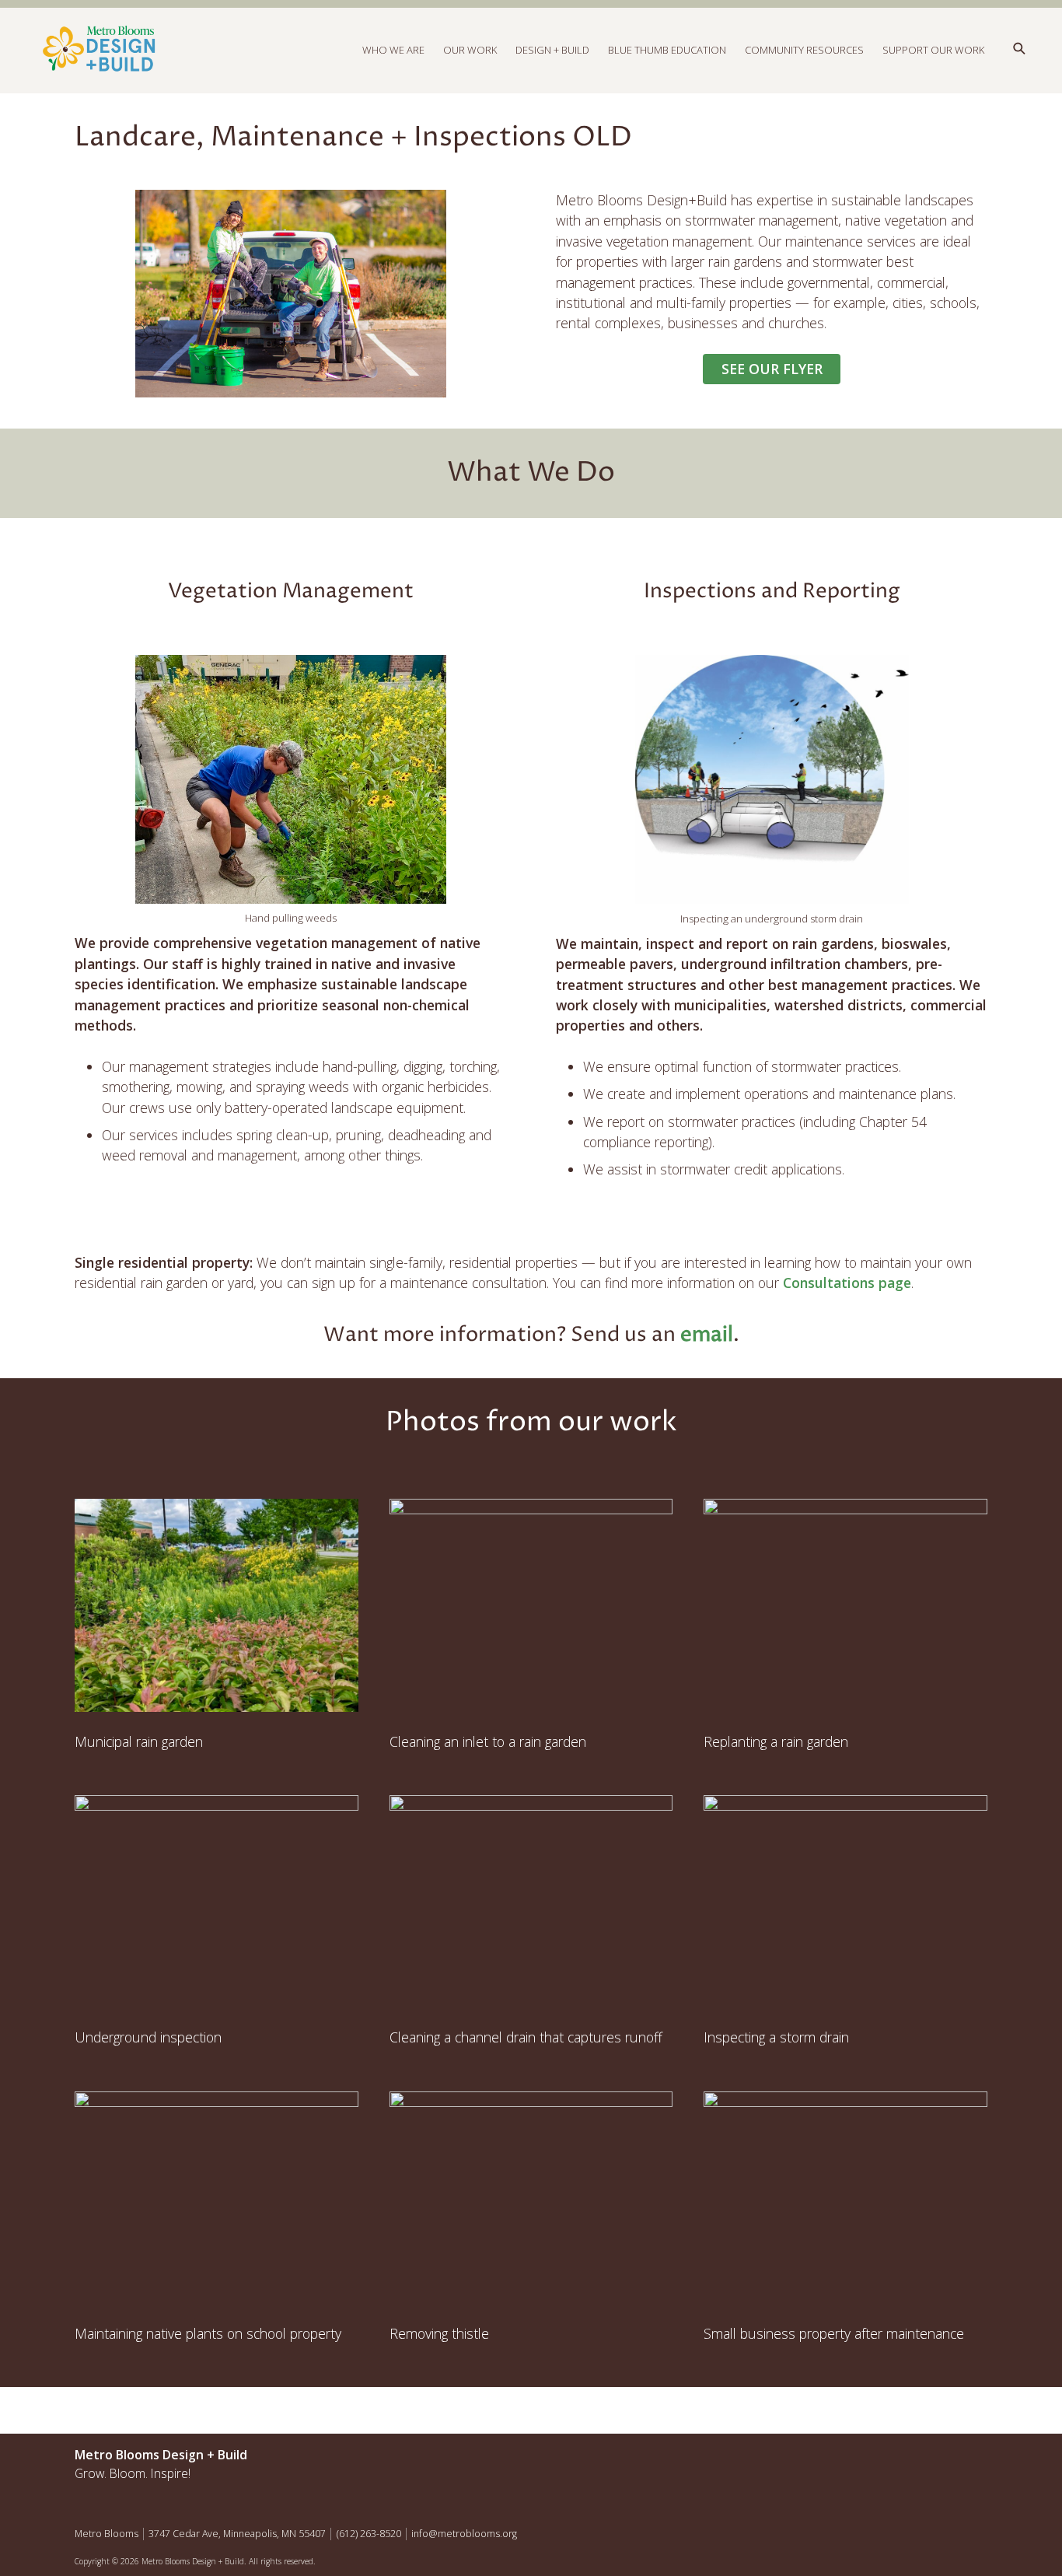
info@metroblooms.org (464, 2534)
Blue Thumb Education (667, 50)
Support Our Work (933, 50)
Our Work (470, 50)
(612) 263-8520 (369, 2534)
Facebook (903, 2459)
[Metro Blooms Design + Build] (303, 50)
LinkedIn (970, 2459)
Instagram (937, 2459)
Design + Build (552, 50)
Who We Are (393, 50)
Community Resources (804, 50)
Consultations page (847, 1283)
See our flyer (772, 369)
